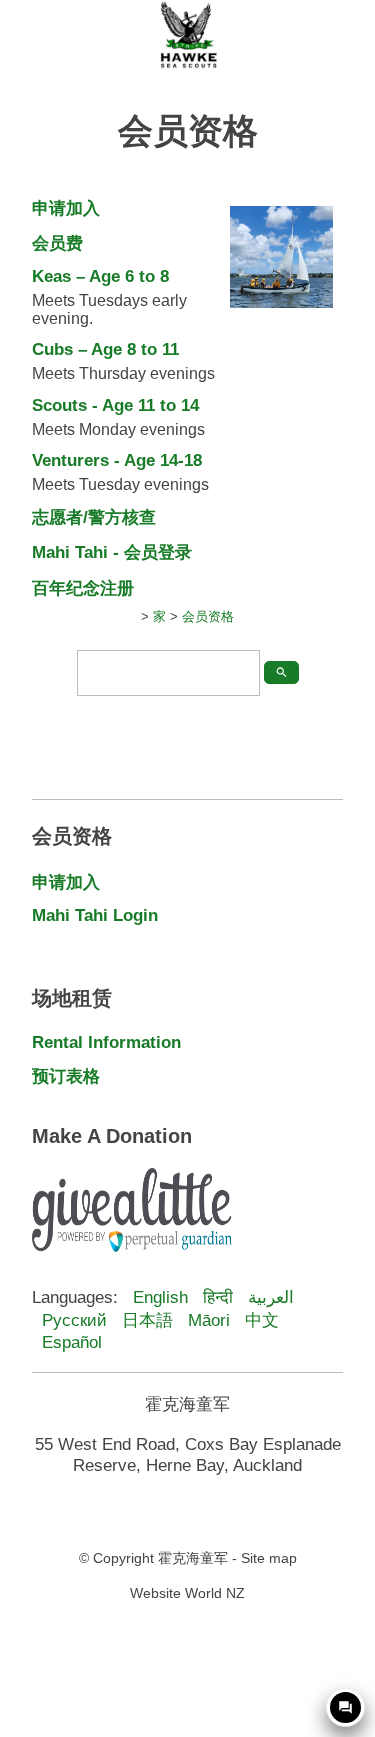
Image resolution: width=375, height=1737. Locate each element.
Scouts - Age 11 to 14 (115, 405)
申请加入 (66, 208)
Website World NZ (187, 1593)
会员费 (57, 243)
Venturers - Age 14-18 (117, 460)
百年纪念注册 (83, 588)
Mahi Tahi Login (95, 915)
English (160, 1297)
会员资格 (208, 616)
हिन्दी (218, 1297)
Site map (269, 1558)
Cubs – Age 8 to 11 (105, 349)
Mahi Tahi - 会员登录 (112, 552)
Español (72, 1342)
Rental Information (106, 1042)
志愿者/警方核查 (94, 517)
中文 (262, 1320)
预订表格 (66, 1076)
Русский (74, 1320)
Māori (209, 1320)
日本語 (147, 1320)
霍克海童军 (193, 1558)
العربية (271, 1297)
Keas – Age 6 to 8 (100, 276)
